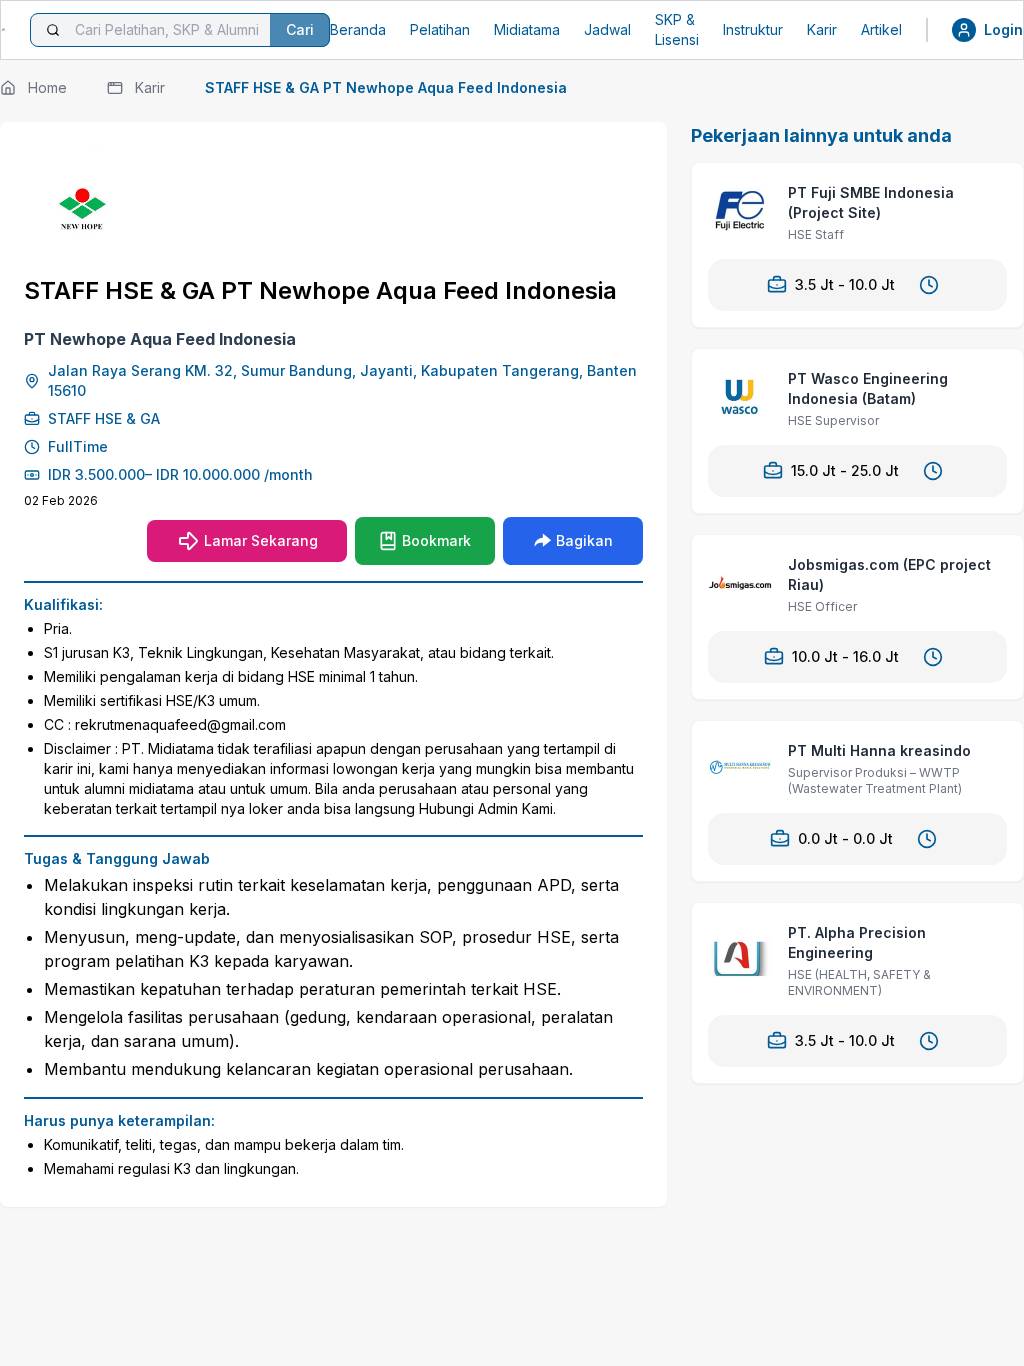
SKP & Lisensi (677, 29)
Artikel (881, 29)
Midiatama (527, 29)
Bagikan (584, 540)
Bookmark (436, 540)
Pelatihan (440, 29)
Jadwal (607, 29)
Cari (300, 29)
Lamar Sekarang (261, 540)
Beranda (358, 29)
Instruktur (753, 29)
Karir (822, 29)
